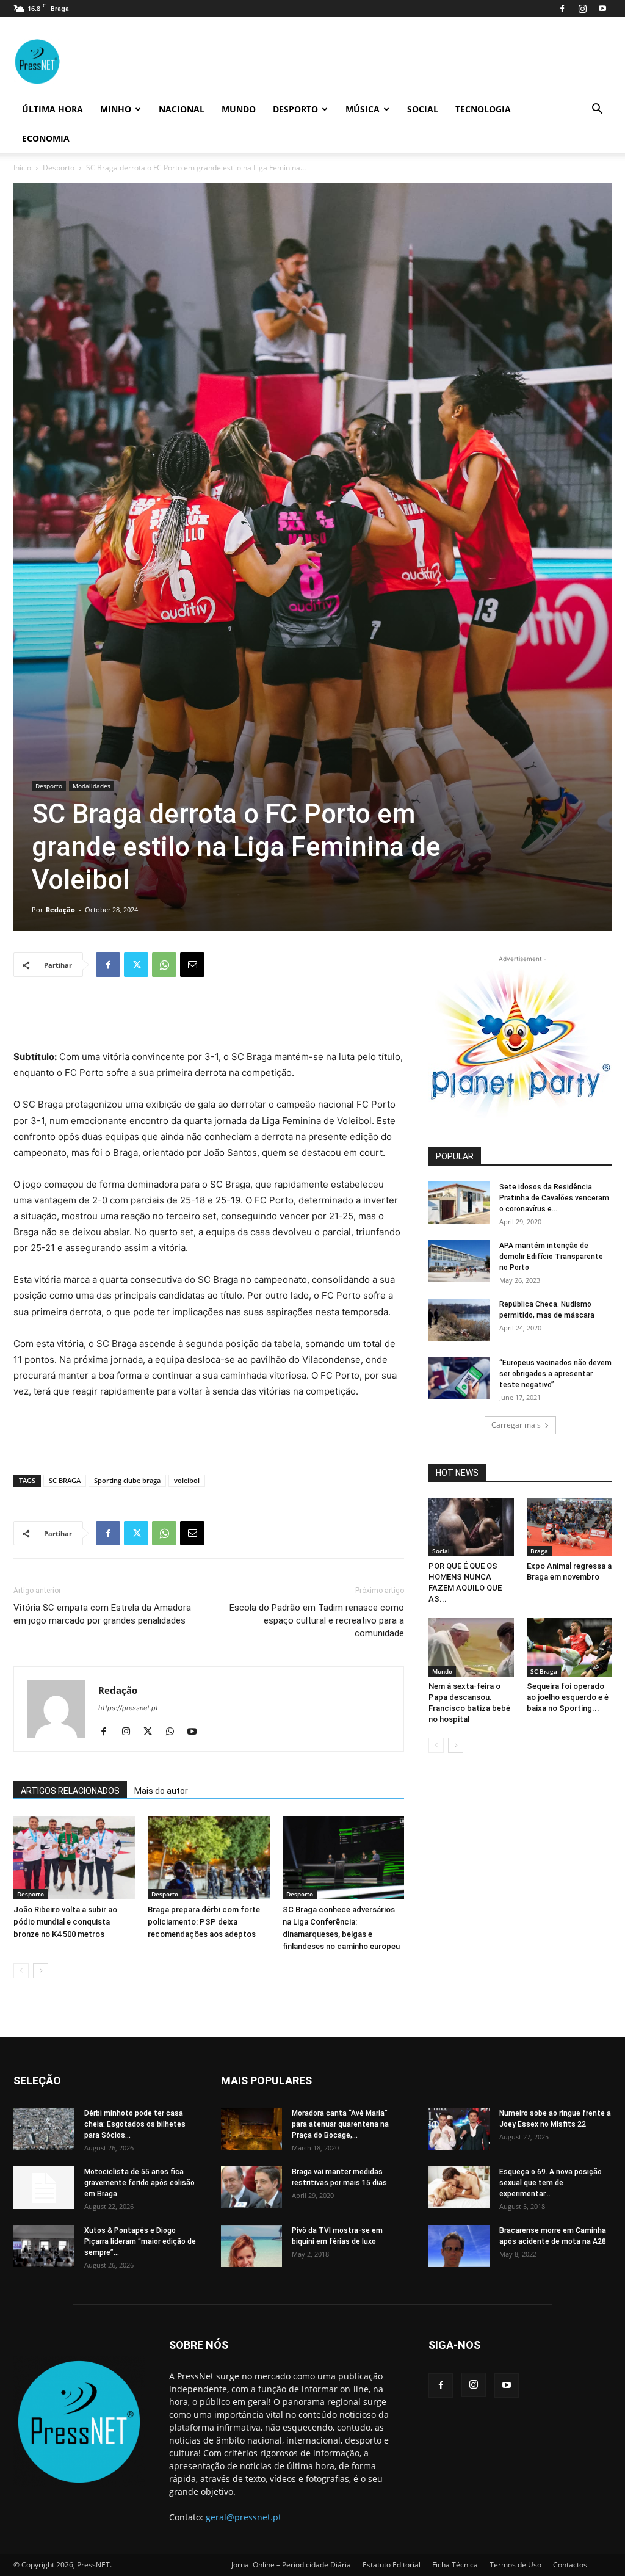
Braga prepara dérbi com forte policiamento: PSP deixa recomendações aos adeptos (204, 1922)
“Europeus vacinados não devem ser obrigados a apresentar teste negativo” (555, 1374)
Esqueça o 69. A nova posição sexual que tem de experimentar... (551, 2183)
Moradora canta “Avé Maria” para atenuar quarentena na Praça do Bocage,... (340, 2124)
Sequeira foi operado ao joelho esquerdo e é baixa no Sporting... (568, 1697)
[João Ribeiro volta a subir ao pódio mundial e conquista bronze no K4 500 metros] (74, 1858)
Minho (116, 109)
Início (22, 168)
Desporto (295, 109)
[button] (597, 110)
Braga (539, 1551)
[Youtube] (602, 9)
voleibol (187, 1480)
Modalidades (92, 786)
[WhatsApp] (164, 965)
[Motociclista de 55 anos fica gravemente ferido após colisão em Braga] (44, 2188)
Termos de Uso (515, 2565)
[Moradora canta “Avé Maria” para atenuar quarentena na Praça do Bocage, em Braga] (251, 2129)
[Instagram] (582, 9)
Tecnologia (483, 109)
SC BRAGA (65, 1480)
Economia (46, 138)
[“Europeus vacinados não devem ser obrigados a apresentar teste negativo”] (459, 1378)
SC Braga (544, 1671)
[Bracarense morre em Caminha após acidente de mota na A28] (459, 2246)
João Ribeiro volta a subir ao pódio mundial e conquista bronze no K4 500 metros (65, 1922)
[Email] (192, 965)
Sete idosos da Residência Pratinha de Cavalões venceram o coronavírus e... (554, 1198)
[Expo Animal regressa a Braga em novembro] (569, 1527)
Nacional (182, 109)
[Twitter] (136, 965)
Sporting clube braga (127, 1480)
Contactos (570, 2565)
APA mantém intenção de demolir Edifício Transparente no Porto (551, 1257)
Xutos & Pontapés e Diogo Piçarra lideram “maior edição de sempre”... (140, 2241)
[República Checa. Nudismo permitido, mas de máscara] (459, 1320)
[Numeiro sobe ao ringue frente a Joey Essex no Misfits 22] (459, 2129)
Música (363, 109)
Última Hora (52, 109)
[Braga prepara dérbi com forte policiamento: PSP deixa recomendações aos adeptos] (208, 1858)
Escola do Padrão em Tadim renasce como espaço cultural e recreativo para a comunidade (317, 1620)
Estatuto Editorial (392, 2565)
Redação (60, 909)
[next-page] (41, 1971)
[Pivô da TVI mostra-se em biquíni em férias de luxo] (251, 2246)
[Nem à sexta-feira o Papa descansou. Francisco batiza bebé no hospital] (471, 1647)
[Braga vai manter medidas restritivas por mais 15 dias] (251, 2187)
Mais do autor (161, 1791)
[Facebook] (562, 9)
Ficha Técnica (455, 2565)
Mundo (239, 109)
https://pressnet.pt (128, 1708)
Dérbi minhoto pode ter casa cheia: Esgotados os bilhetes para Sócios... (135, 2124)
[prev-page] (21, 1971)
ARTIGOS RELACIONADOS (70, 1791)
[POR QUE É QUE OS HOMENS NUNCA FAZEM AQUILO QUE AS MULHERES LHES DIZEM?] (471, 1527)
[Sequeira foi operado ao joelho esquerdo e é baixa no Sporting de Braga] (569, 1647)
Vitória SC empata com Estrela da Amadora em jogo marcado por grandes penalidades (102, 1614)
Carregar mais (516, 1425)
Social (423, 109)
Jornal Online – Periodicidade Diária (291, 2565)
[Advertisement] (209, 1018)
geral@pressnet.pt (244, 2517)
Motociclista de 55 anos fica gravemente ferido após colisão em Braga (139, 2183)
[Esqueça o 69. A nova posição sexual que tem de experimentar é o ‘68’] (459, 2187)
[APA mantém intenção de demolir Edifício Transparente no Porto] (459, 1261)
